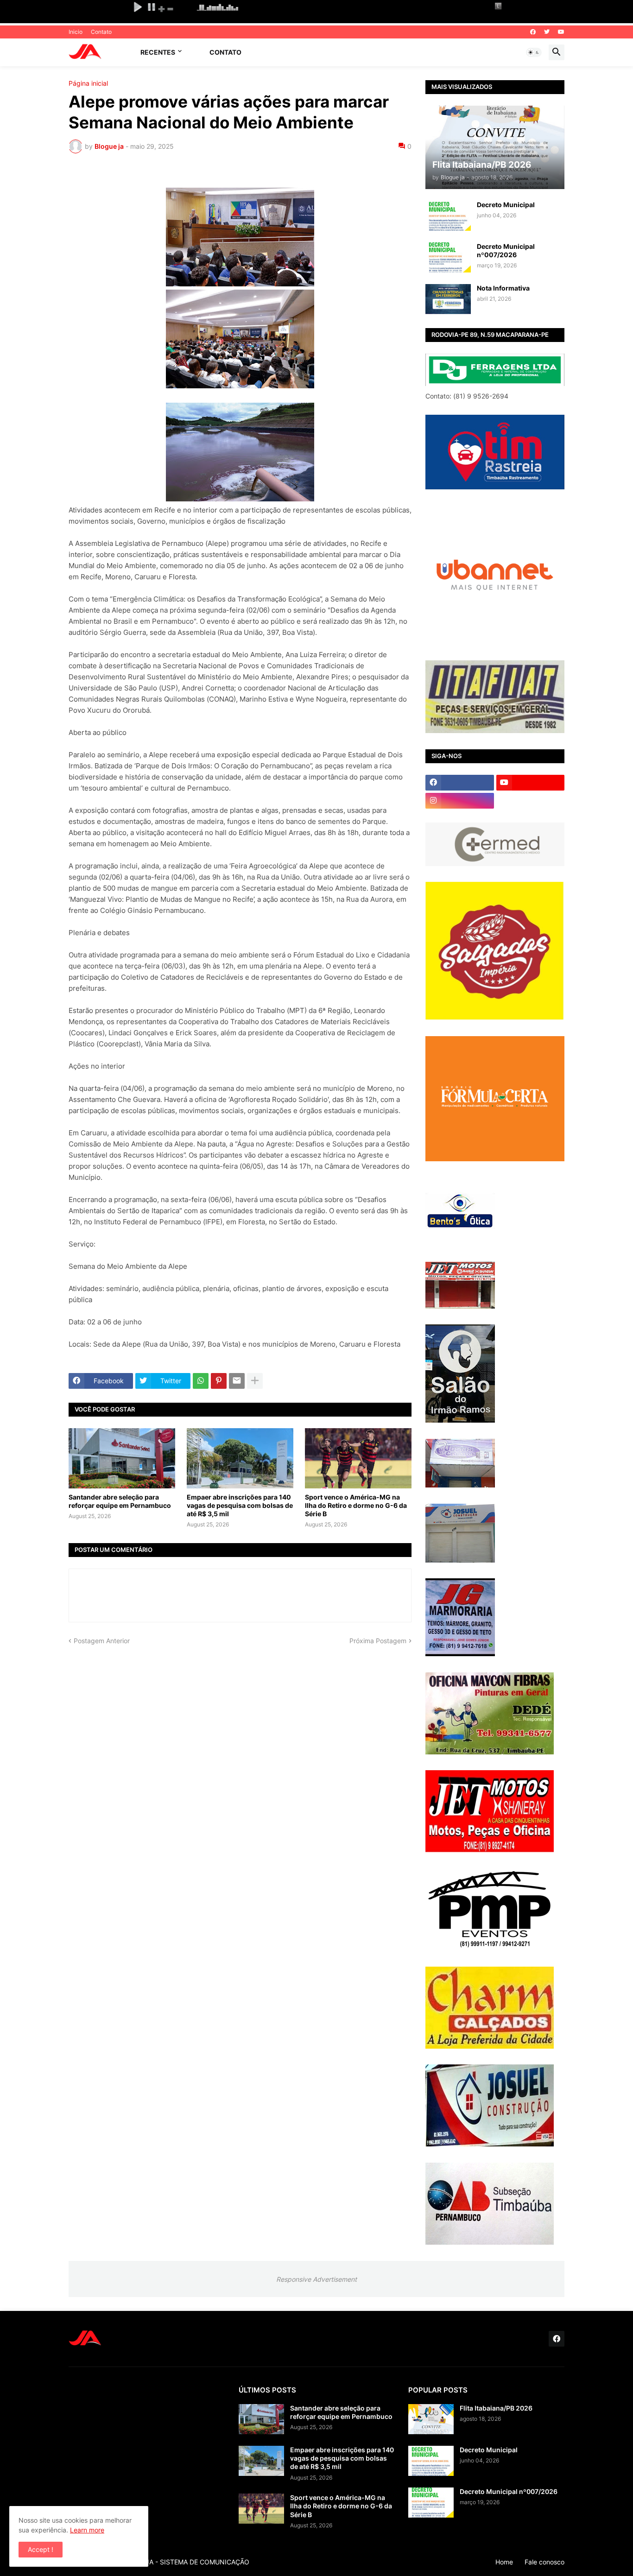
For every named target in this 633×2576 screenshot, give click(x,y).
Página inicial (88, 83)
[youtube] (561, 32)
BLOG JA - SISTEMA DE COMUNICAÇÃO (188, 2562)
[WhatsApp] (201, 1381)
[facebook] (533, 32)
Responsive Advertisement (316, 2279)
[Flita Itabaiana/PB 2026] (431, 2419)
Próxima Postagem (378, 1641)
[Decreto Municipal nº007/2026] (448, 257)
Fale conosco (544, 2562)
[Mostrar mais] (255, 1381)
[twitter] (547, 32)
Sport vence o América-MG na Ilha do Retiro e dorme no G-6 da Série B (356, 1505)
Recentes (158, 52)
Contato (101, 32)
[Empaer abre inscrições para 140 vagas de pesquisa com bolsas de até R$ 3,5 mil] (240, 1458)
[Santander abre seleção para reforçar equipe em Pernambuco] (122, 1458)
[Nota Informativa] (448, 299)
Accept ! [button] (41, 2549)
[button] (534, 52)
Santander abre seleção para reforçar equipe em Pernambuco (120, 1501)
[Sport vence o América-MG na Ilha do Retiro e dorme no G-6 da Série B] (358, 1458)
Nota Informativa (503, 288)
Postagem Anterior (102, 1641)
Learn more (87, 2530)
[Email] (237, 1381)
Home (504, 2562)
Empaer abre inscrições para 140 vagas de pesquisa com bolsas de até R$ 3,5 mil (240, 1505)
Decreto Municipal (506, 205)
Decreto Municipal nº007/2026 (506, 250)
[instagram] (460, 801)
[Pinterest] (219, 1381)
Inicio (76, 32)
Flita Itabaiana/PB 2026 (496, 2408)
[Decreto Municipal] (448, 216)
